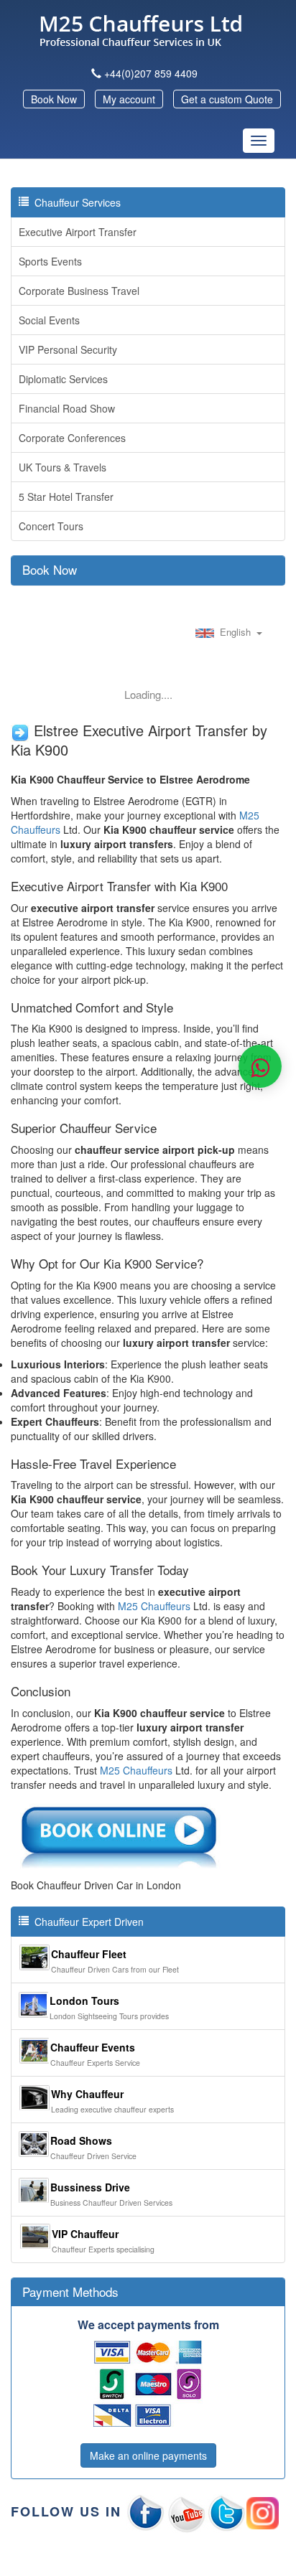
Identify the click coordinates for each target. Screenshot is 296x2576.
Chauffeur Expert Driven (86, 1922)
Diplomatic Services (63, 379)
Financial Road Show (67, 408)
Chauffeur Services (75, 202)
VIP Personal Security (68, 349)
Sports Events (50, 261)
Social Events (49, 320)
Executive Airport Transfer (78, 232)
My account (129, 99)
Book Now (54, 99)
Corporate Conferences (72, 438)
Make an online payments (148, 2455)
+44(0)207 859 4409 (151, 73)
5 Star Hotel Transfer (66, 497)
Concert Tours (51, 526)
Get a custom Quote (227, 99)
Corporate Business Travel (79, 291)
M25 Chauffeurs (154, 1606)
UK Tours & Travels (63, 467)
